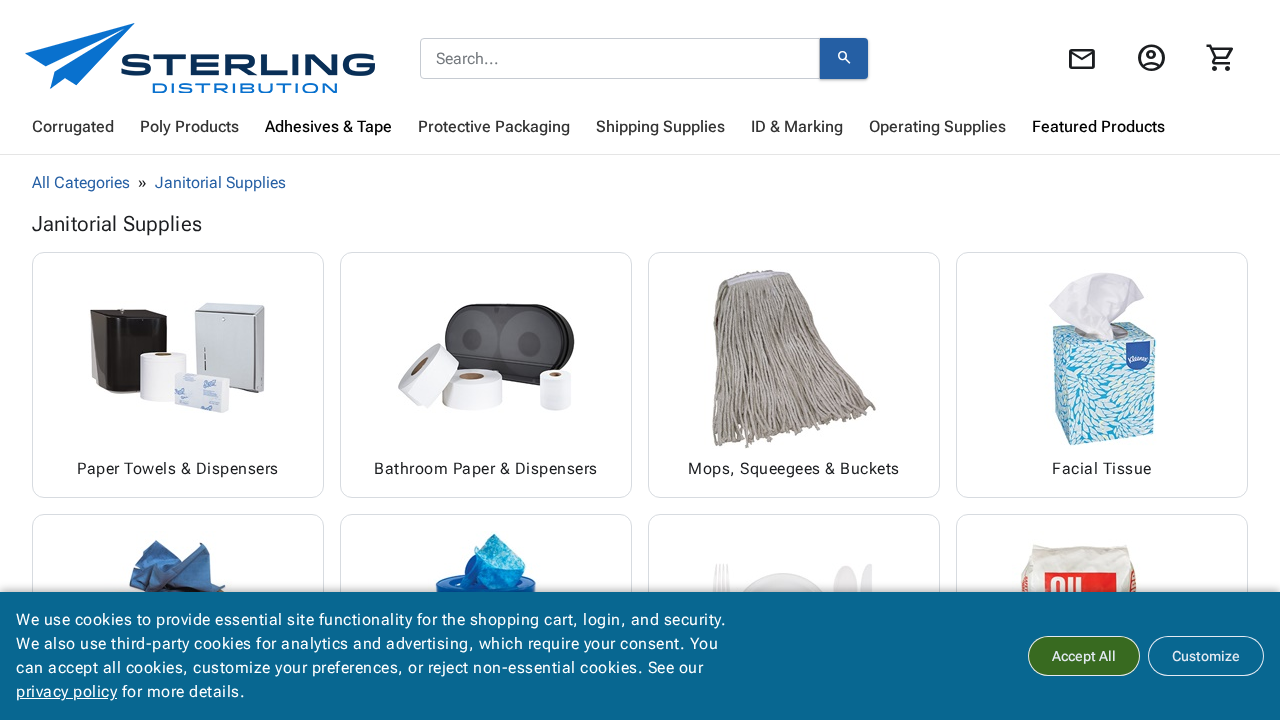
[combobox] (620, 59)
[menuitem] (73, 127)
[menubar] (640, 127)
